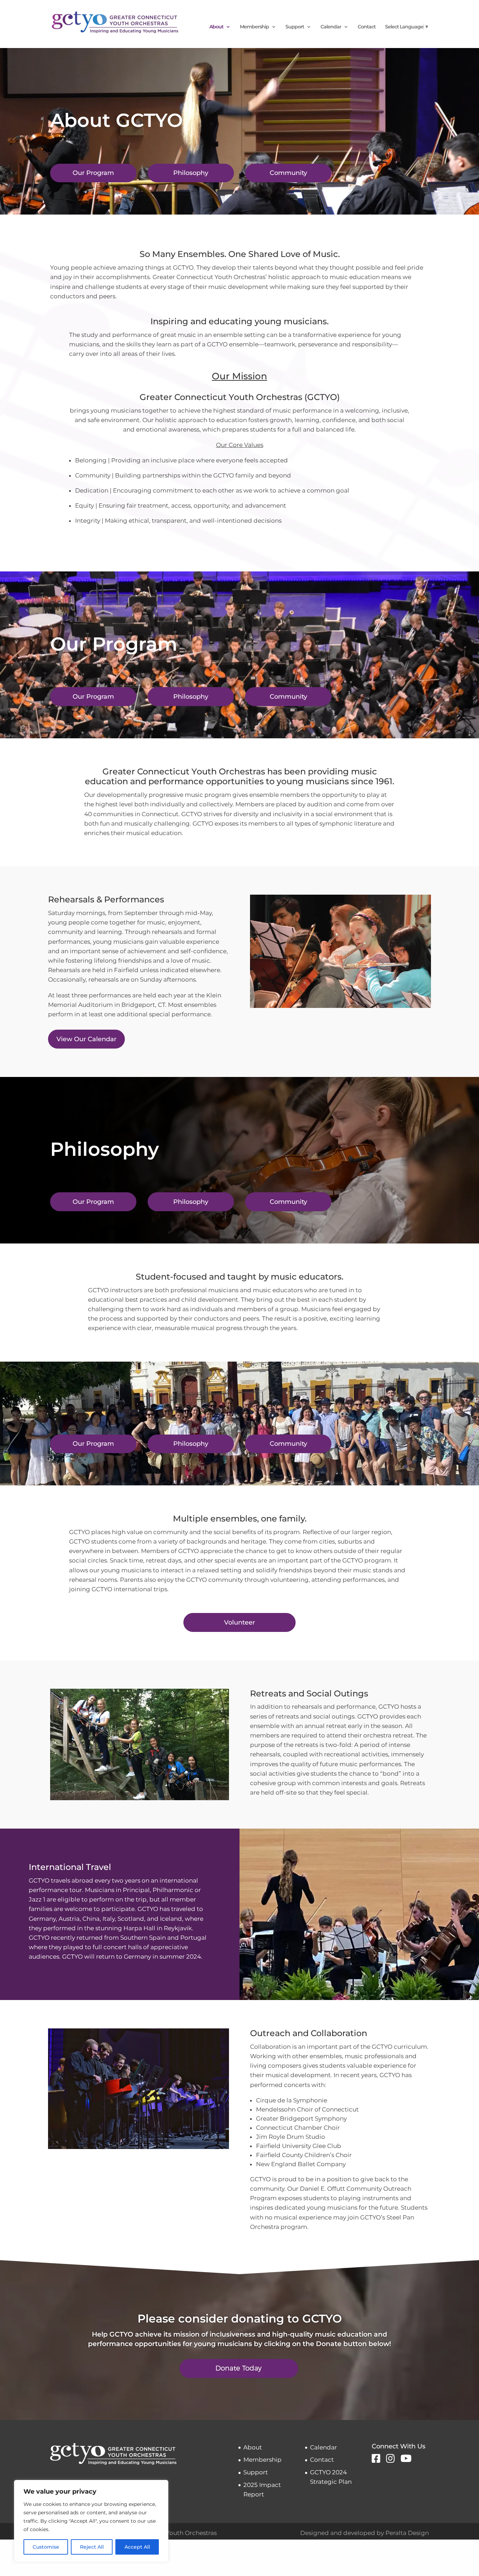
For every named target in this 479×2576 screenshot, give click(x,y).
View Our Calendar (86, 1039)
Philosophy (191, 173)
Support (295, 27)
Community (288, 173)
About (216, 27)
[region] (91, 2521)
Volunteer (239, 1622)
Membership (254, 27)
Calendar (331, 27)
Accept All (137, 2547)
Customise (46, 2547)
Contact (367, 27)
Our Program (93, 173)
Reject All (92, 2547)
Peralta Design (407, 2533)
